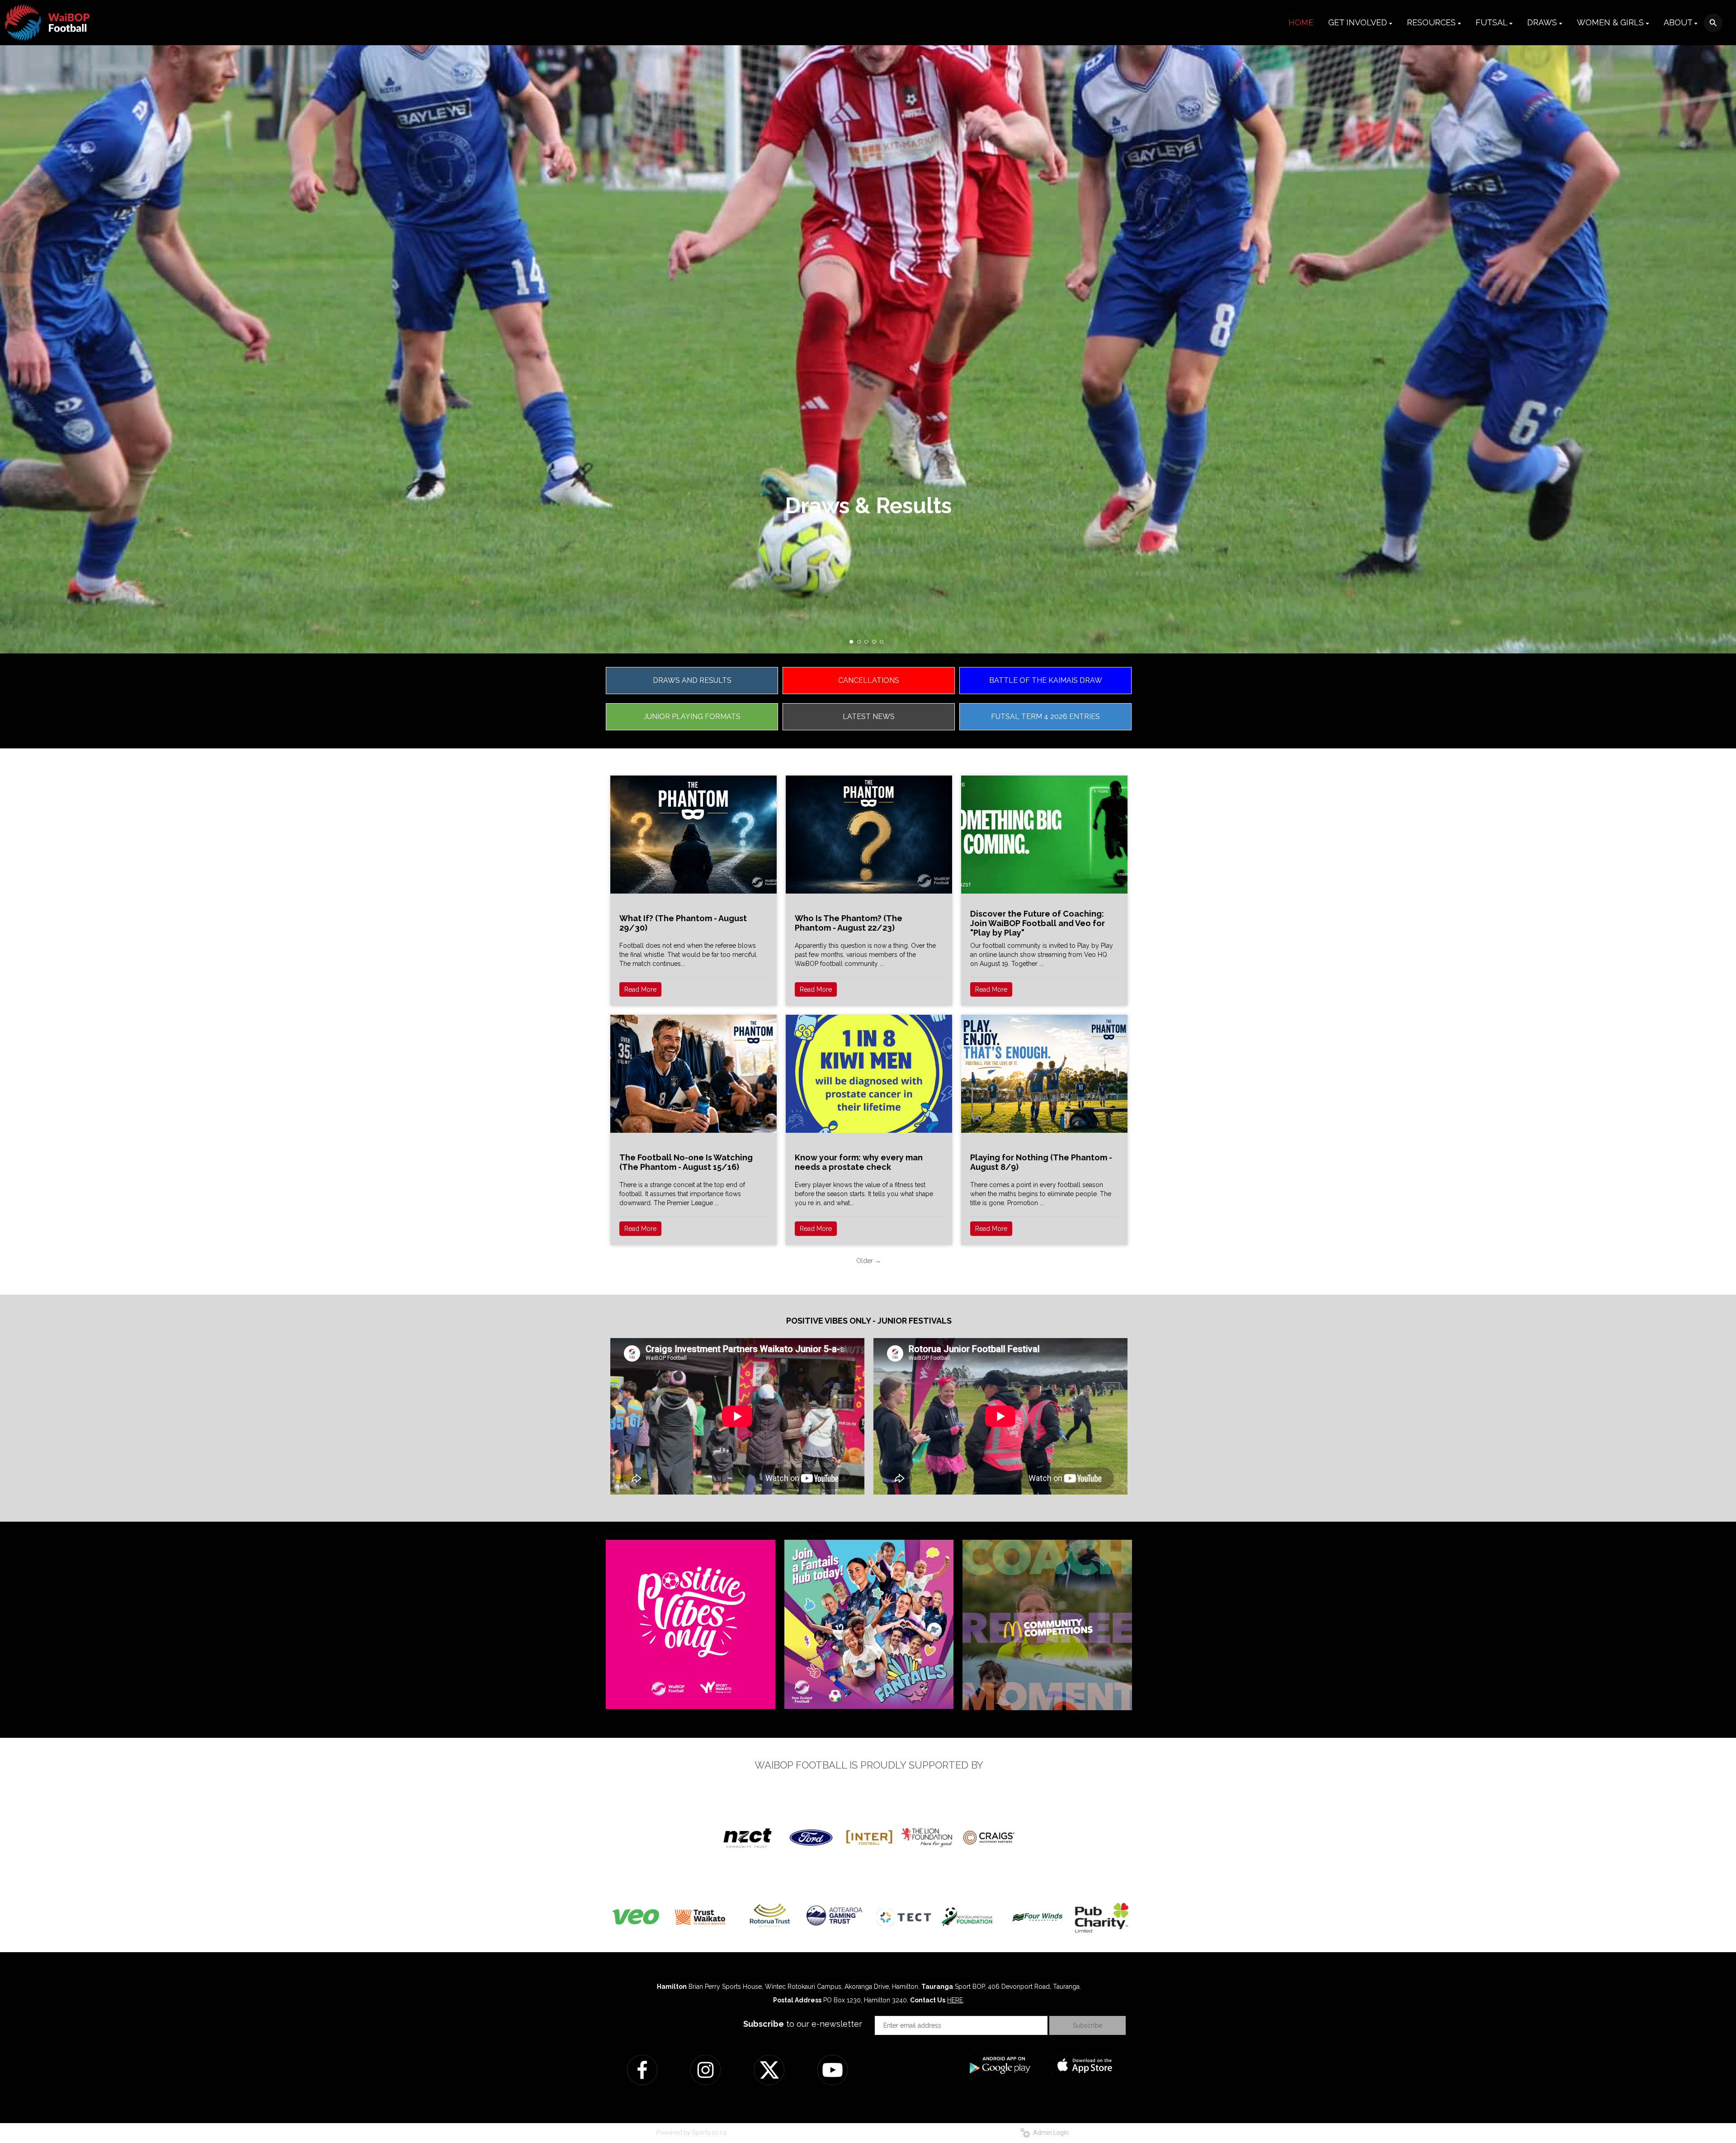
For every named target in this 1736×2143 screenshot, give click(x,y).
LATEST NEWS (869, 717)
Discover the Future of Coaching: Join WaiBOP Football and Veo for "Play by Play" (1038, 923)
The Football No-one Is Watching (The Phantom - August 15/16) (686, 1162)
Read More (640, 989)
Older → (869, 1261)
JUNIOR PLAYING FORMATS (692, 717)
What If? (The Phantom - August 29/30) (683, 923)
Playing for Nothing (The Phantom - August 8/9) (1041, 1162)
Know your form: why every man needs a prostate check (859, 1162)
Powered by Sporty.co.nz (692, 2133)
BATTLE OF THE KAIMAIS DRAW (1046, 680)
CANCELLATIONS (869, 680)
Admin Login (1050, 2133)
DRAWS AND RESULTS (692, 680)
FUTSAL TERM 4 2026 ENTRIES (1045, 717)
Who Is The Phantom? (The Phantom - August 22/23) (849, 923)
